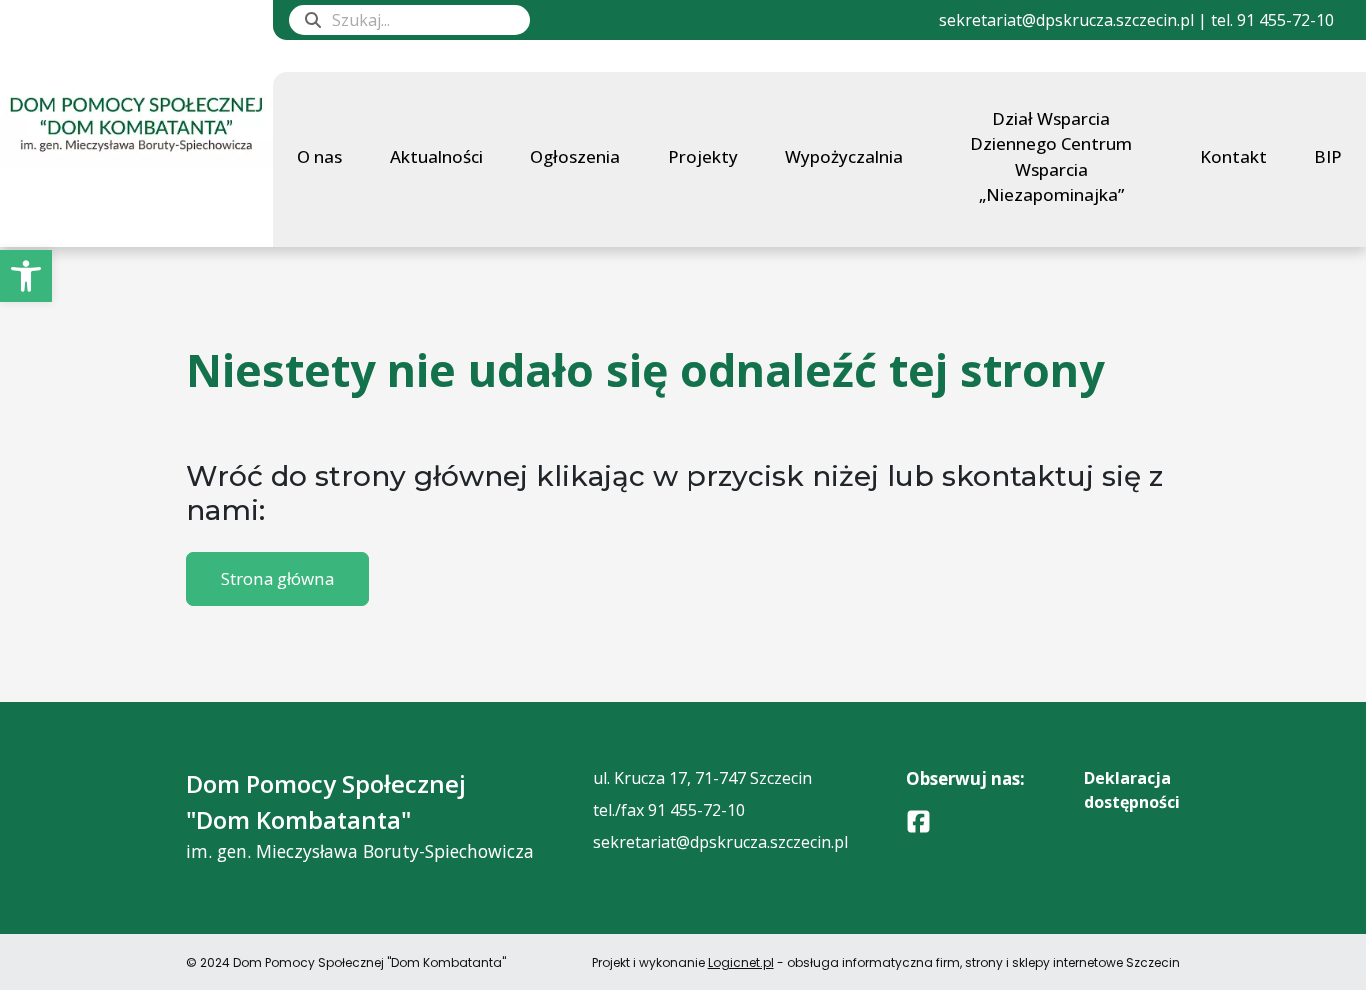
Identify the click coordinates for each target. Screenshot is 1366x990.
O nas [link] (319, 156)
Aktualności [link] (436, 156)
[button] (313, 20)
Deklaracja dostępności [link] (1132, 790)
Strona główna (277, 578)
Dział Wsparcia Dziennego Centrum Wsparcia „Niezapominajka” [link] (1051, 157)
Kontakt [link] (1233, 156)
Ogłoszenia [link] (575, 156)
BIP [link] (1328, 156)
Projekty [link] (703, 156)
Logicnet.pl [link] (741, 962)
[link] (26, 276)
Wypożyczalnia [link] (844, 156)
